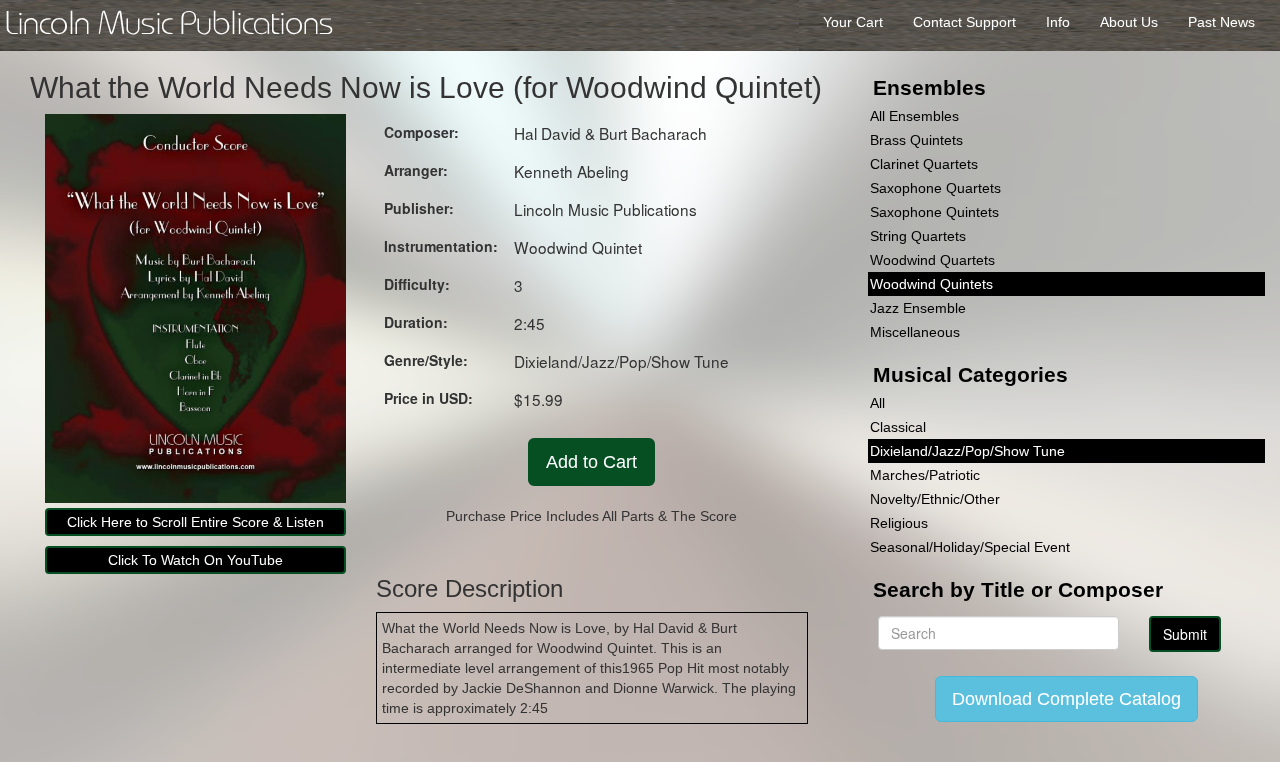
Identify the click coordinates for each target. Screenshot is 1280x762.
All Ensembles (914, 116)
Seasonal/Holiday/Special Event (970, 547)
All (877, 403)
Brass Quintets (916, 140)
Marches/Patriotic (925, 475)
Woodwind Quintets (931, 284)
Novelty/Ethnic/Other (935, 499)
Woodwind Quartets (932, 260)
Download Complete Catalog (1066, 699)
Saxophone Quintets (934, 212)
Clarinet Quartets (924, 164)
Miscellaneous (915, 332)
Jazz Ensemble (918, 308)
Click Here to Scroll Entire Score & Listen (195, 522)
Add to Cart (591, 462)
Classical (898, 427)
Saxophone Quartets (935, 188)
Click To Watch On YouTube (195, 560)
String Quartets (918, 236)
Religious (899, 523)
